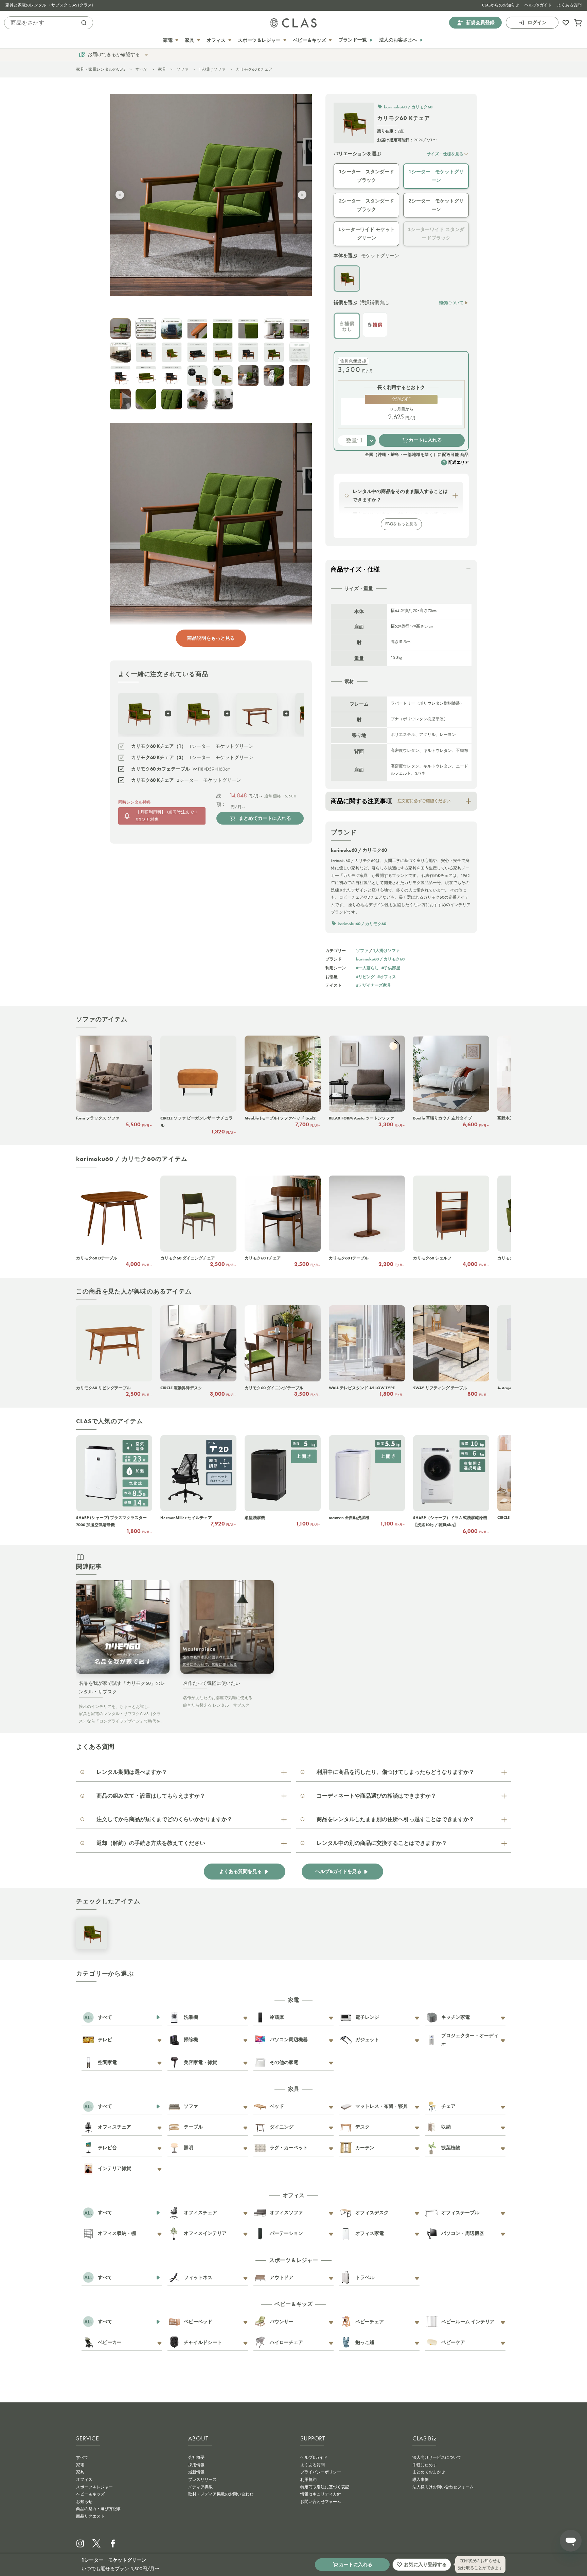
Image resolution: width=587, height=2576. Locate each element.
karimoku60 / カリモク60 (380, 959)
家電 (80, 2465)
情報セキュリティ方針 (321, 2494)
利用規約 (308, 2480)
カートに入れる (425, 440)
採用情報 (196, 2465)
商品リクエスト (90, 2516)
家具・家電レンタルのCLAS (101, 69)
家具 (162, 69)
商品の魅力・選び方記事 (99, 2509)
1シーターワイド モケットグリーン (367, 234)
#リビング (365, 977)
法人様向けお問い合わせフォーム (443, 2487)
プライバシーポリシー (321, 2472)
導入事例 (421, 2480)
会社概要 (196, 2457)
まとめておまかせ (429, 2472)
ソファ (182, 69)
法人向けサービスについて (437, 2457)
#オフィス (387, 977)
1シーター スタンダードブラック (367, 176)
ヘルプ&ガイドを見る (338, 1872)
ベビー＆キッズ (90, 2494)
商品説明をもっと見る (211, 638)
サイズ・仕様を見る (445, 154)
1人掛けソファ (212, 69)
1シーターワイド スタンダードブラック (436, 234)
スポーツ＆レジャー (94, 2487)
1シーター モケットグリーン (436, 176)
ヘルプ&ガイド (538, 5)
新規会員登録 (480, 23)
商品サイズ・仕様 (355, 569)
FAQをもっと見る (401, 524)
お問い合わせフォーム (321, 2502)
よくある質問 (569, 5)
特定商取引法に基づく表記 (325, 2487)
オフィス (84, 2480)
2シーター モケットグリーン (436, 205)
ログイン (537, 23)
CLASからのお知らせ (501, 5)
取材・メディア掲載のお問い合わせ (221, 2494)
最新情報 (196, 2472)
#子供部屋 (391, 968)
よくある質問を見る (241, 1872)
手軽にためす (425, 2465)
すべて (142, 69)
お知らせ (84, 2502)
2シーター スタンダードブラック (367, 205)
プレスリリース (202, 2480)
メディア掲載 (200, 2487)
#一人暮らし (367, 968)
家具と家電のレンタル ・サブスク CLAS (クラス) (49, 5)
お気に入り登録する (425, 2564)
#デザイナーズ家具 (373, 985)
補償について (451, 303)
